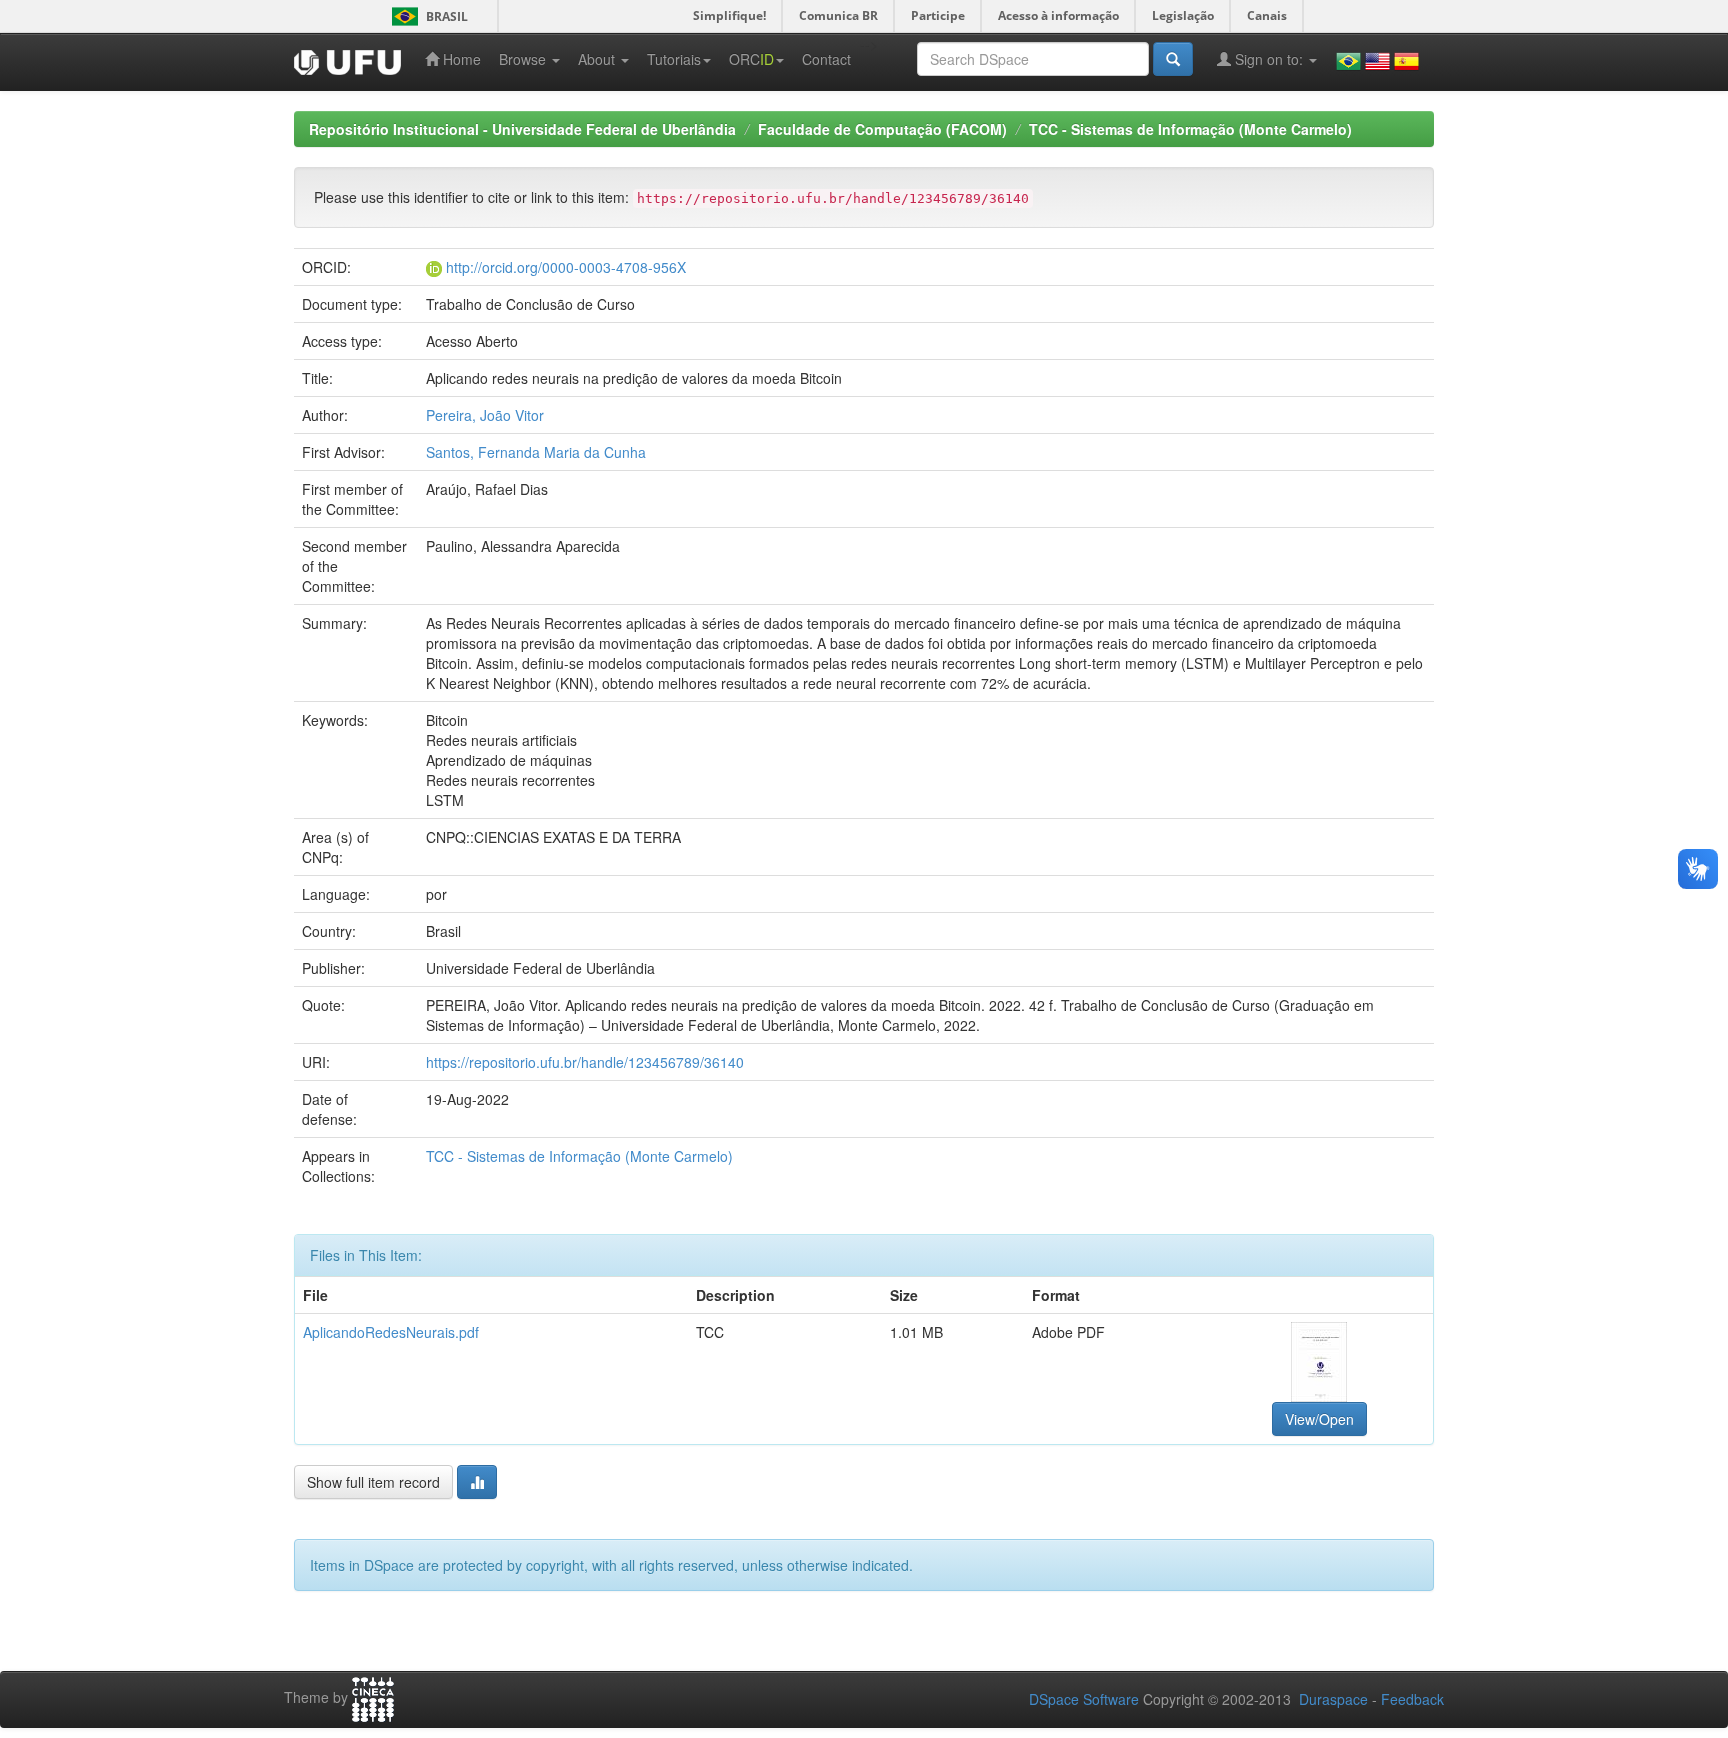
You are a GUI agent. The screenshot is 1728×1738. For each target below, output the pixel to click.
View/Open (1319, 1419)
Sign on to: (1269, 59)
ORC (751, 59)
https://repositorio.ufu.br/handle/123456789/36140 (585, 1062)
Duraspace (1333, 1699)
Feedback (1412, 1699)
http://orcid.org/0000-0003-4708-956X (566, 267)
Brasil (426, 16)
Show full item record (373, 1482)
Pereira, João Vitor (485, 415)
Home (460, 59)
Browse (524, 59)
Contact (826, 59)
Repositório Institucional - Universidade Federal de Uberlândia (522, 129)
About (598, 59)
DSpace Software (1084, 1699)
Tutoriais (674, 59)
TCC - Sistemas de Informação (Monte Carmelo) (1190, 129)
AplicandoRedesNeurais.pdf (391, 1332)
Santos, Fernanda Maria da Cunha (536, 452)
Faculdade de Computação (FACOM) (882, 129)
